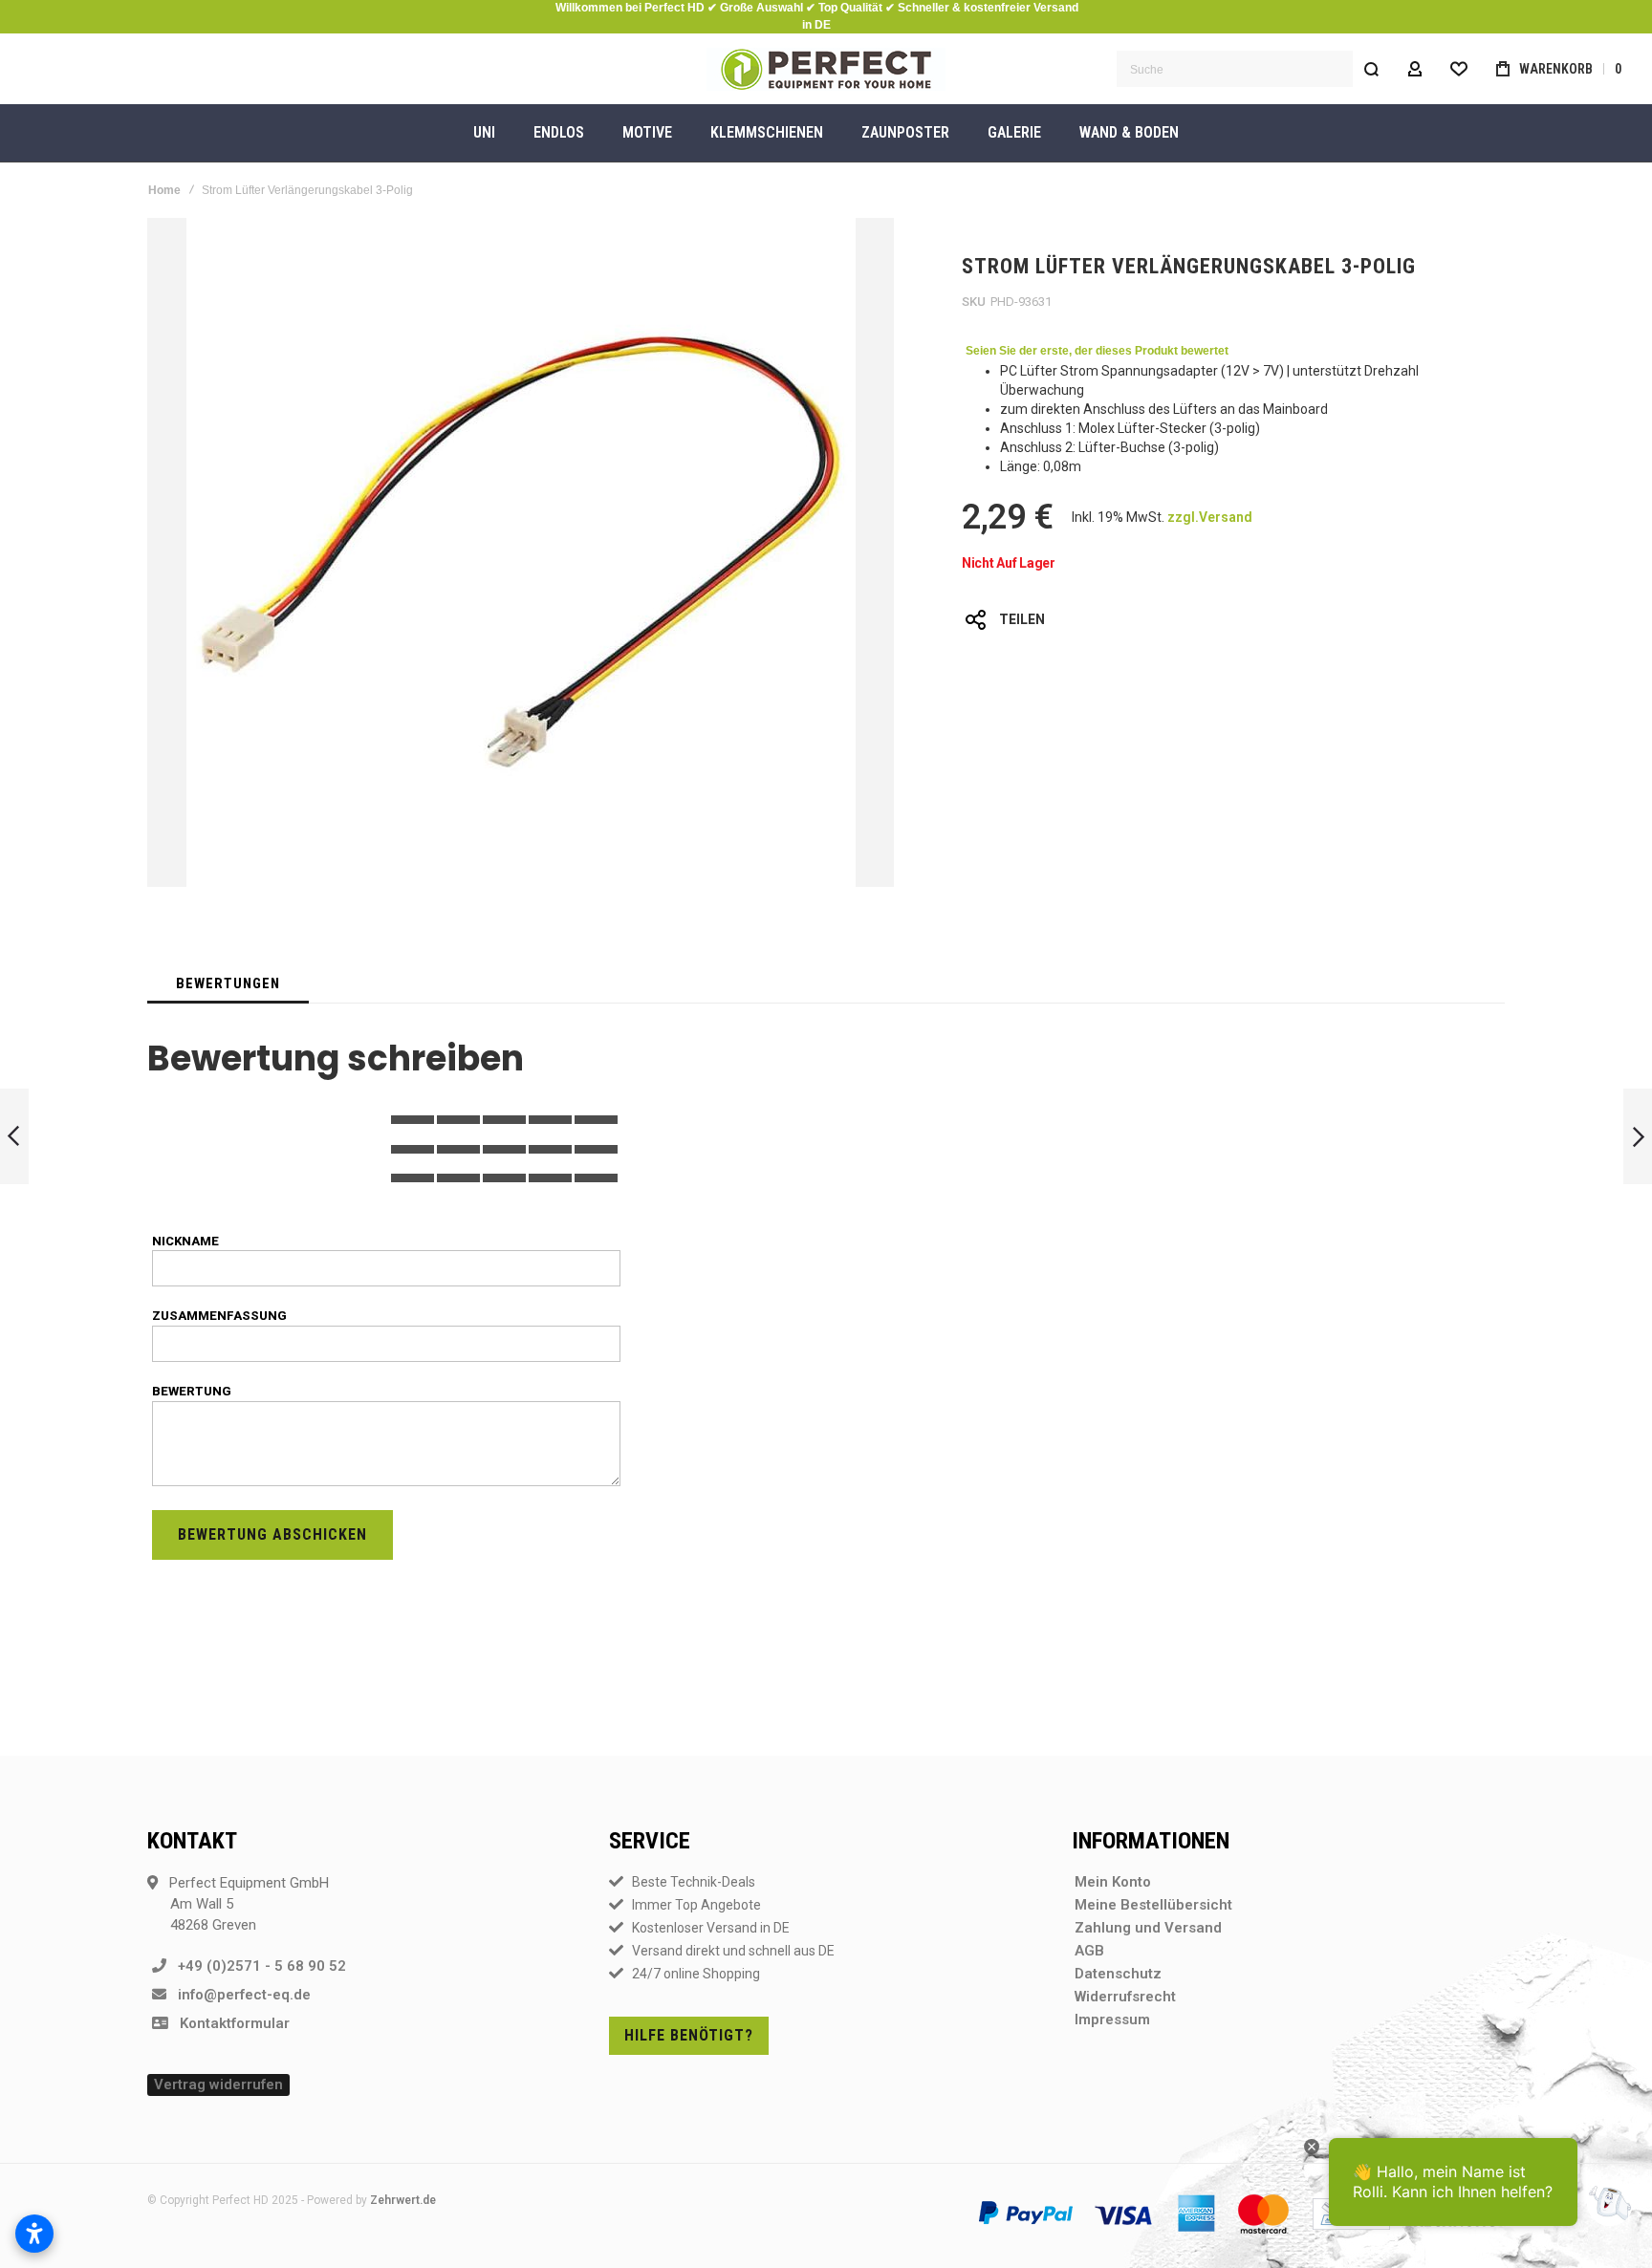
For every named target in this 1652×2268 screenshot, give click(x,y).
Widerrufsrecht (1125, 1997)
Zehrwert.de (403, 2200)
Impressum (1112, 2020)
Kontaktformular (229, 2023)
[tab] (228, 983)
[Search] (1371, 69)
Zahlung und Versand (1148, 1928)
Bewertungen (228, 983)
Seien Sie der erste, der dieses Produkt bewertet (1097, 351)
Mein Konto (1113, 1882)
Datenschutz (1118, 1974)
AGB (1089, 1951)
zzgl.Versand (1210, 517)
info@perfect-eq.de (239, 1995)
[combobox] (1253, 69)
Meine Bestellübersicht (1153, 1905)
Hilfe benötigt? (689, 2035)
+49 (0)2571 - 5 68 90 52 (256, 1966)
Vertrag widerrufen (218, 2084)
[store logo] (826, 69)
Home (164, 190)
